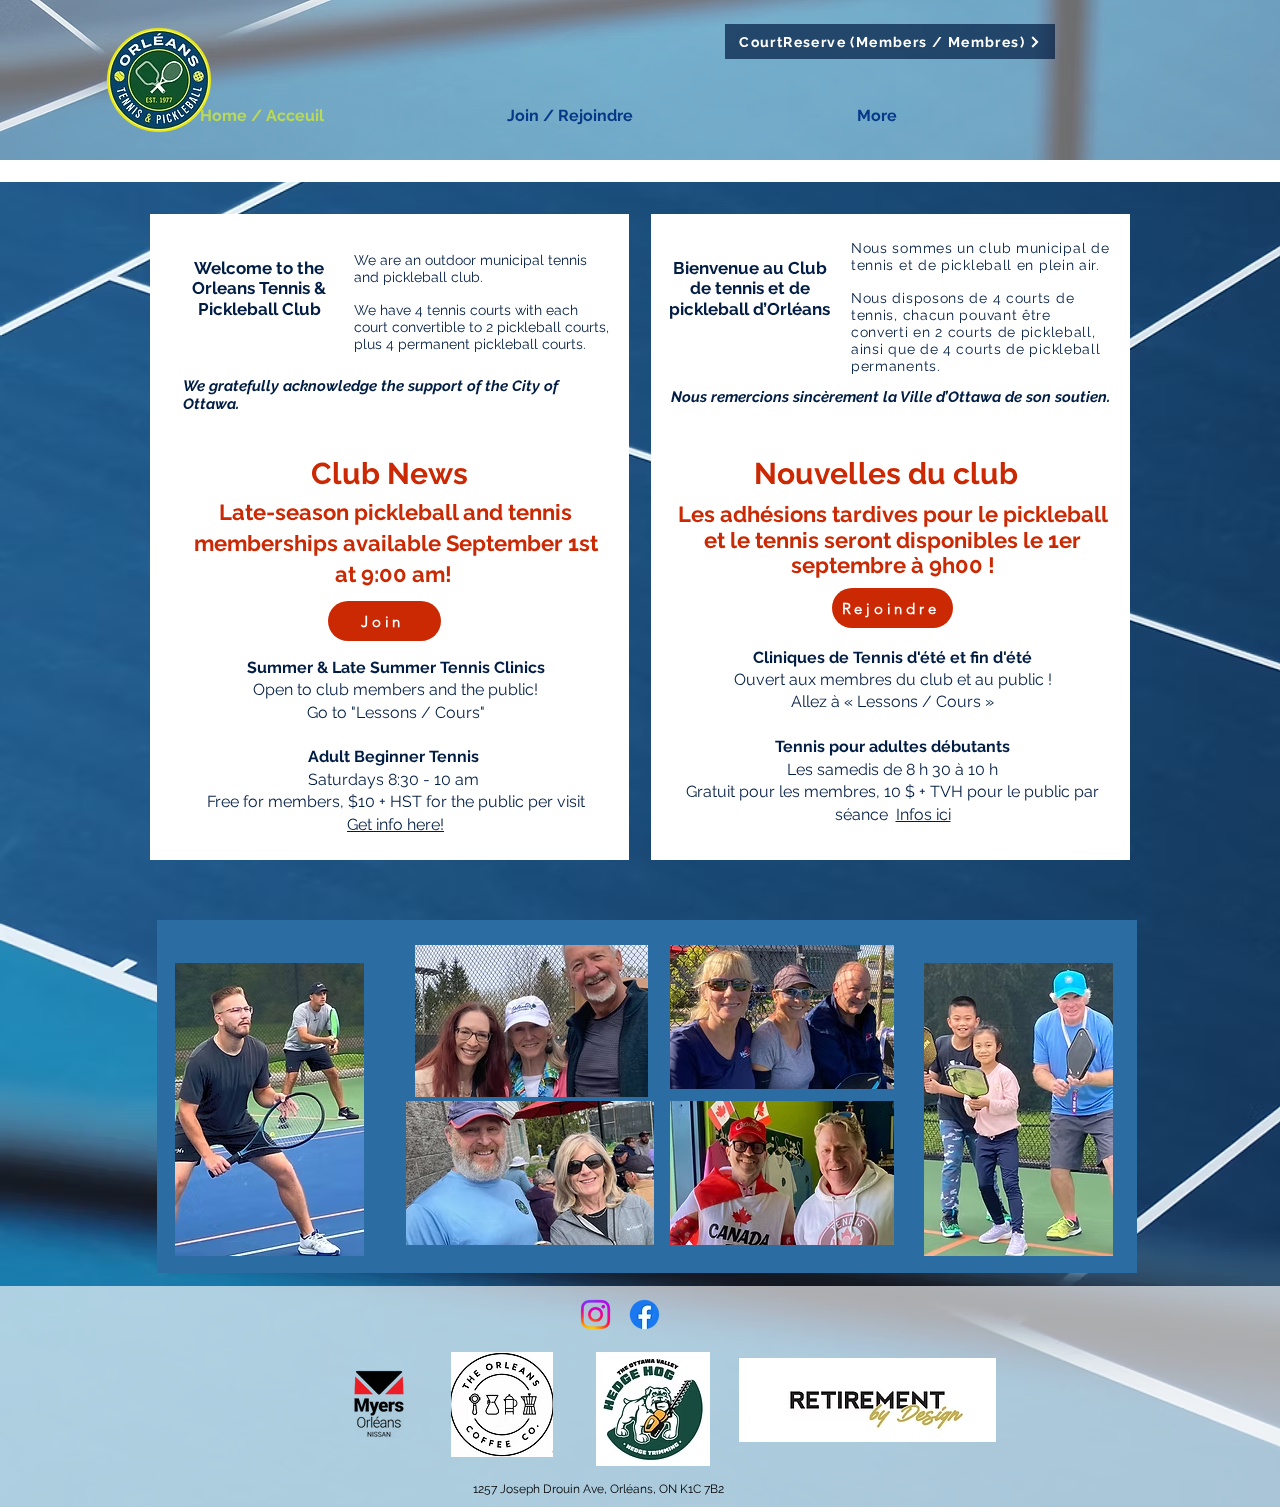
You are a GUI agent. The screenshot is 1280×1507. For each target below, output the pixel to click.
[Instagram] (595, 1314)
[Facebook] (644, 1314)
